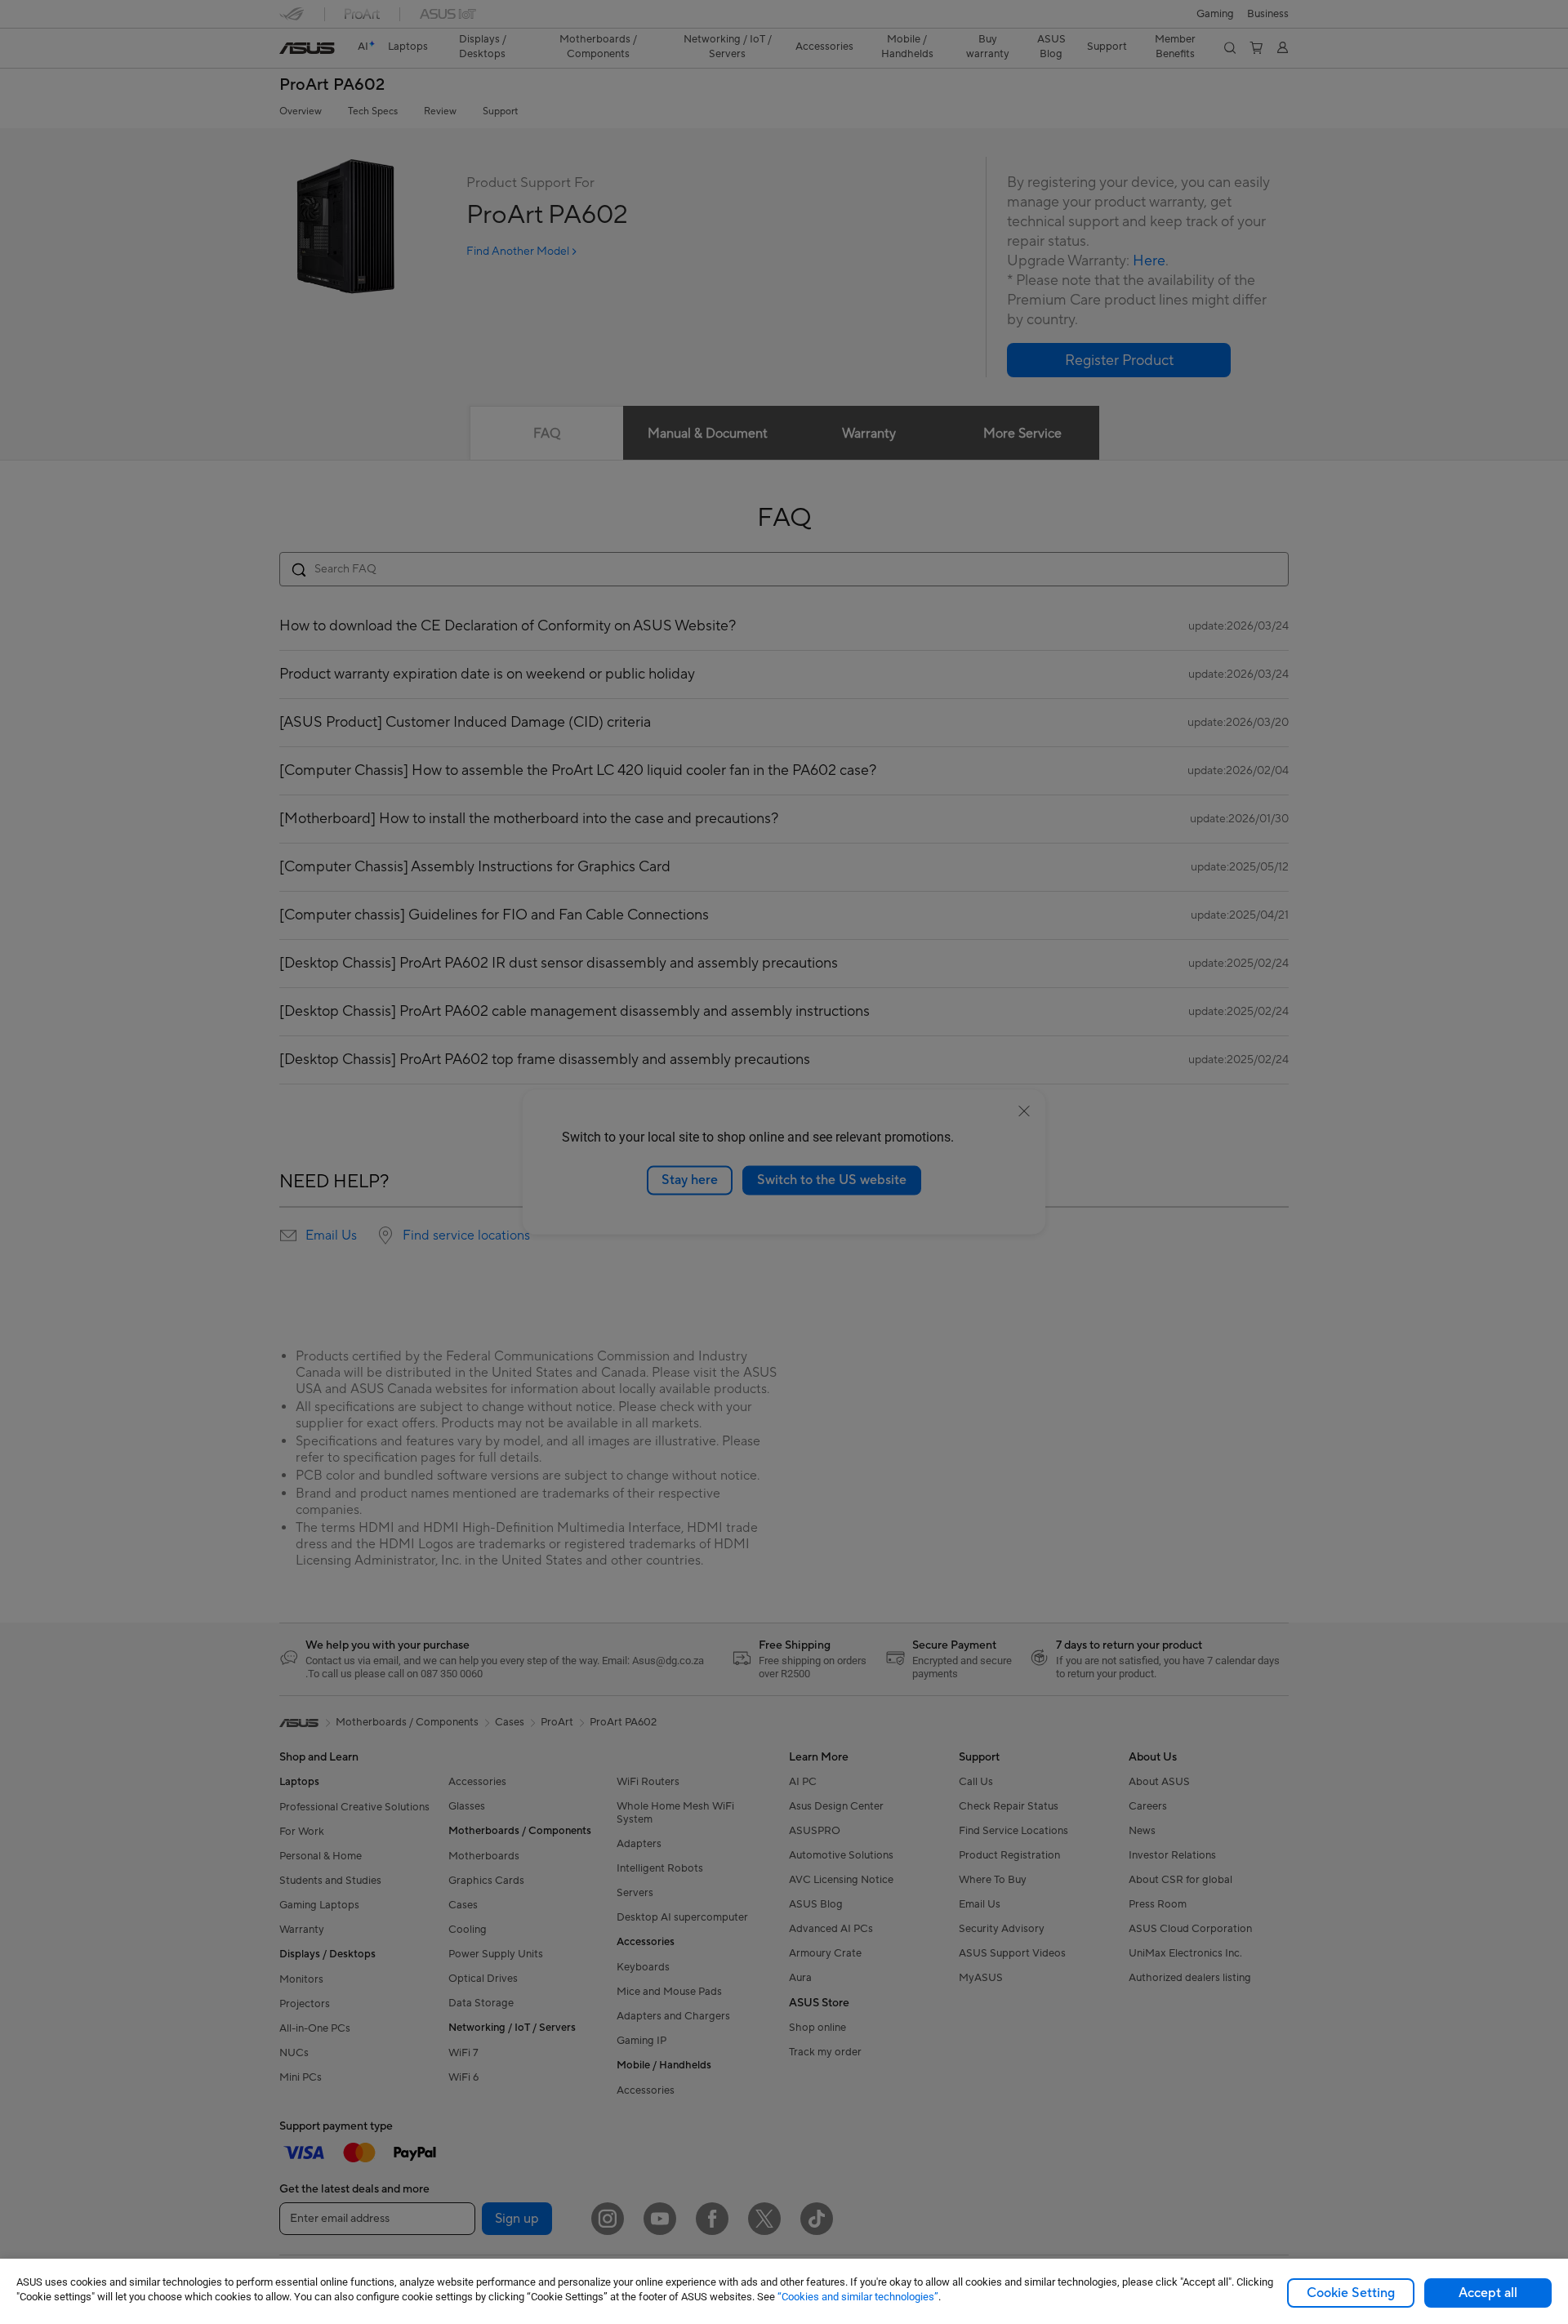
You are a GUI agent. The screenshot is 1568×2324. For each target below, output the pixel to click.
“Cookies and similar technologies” (858, 2297)
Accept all (1488, 2293)
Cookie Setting (1351, 2293)
